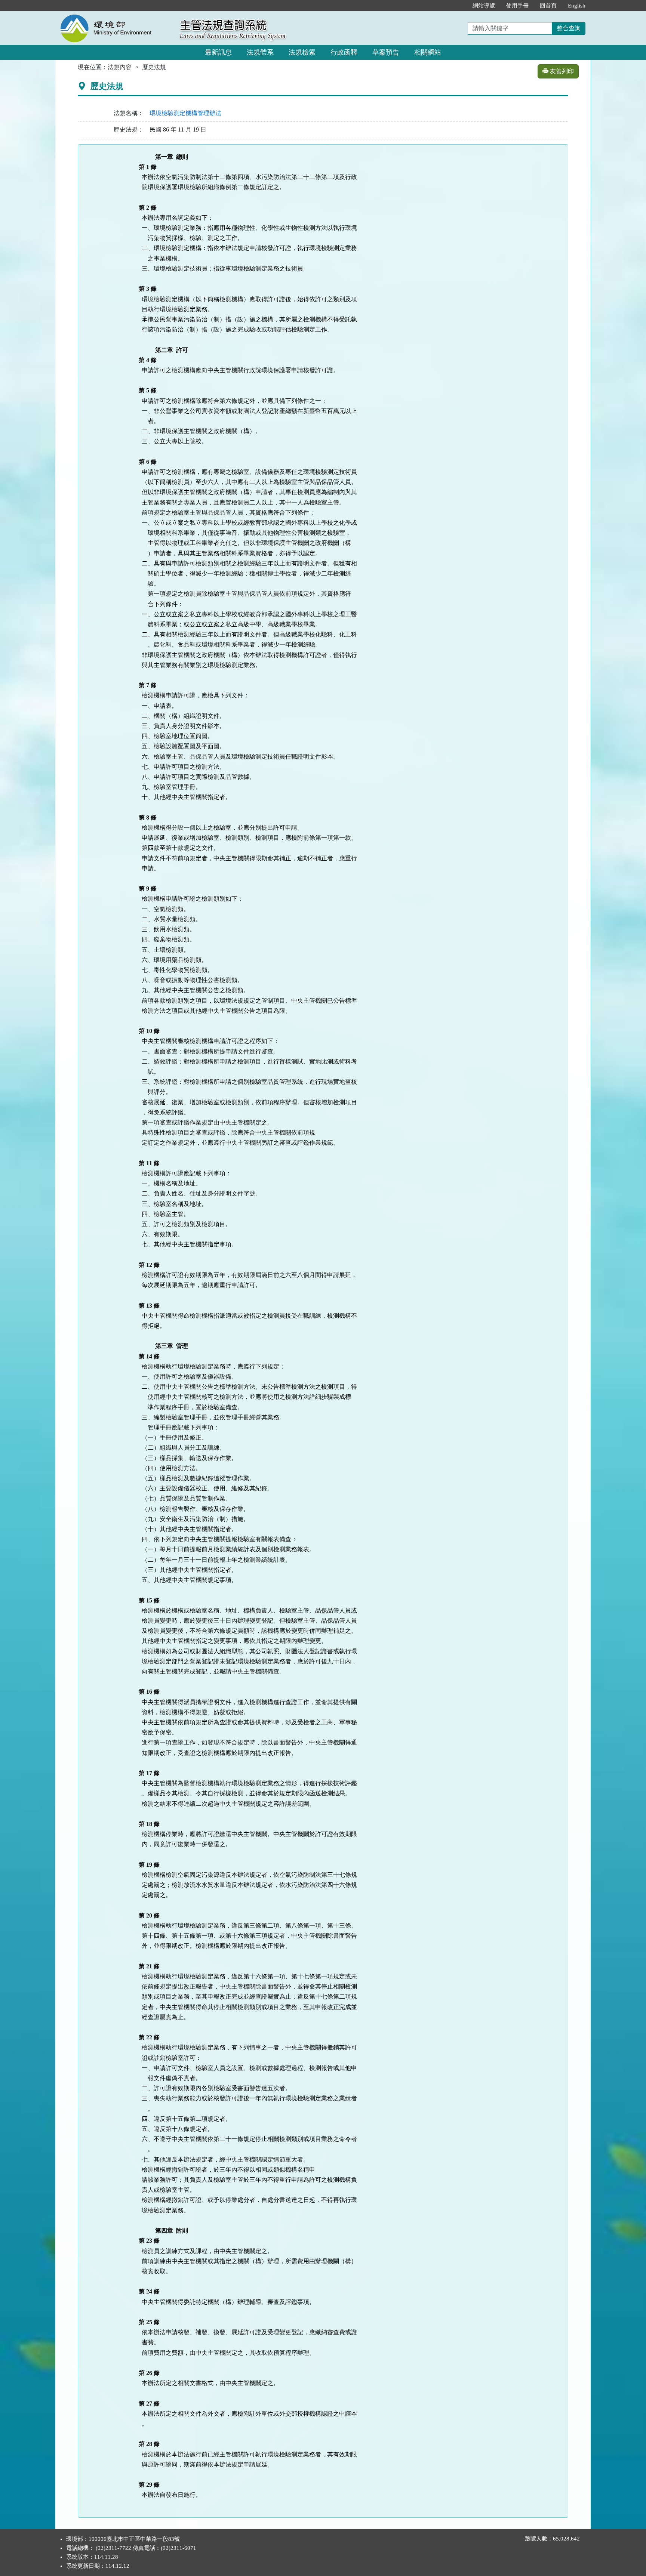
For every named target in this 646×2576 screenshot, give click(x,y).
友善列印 (561, 71)
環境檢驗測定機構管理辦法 (185, 113)
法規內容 (120, 67)
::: (459, 6)
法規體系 (260, 52)
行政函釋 (344, 52)
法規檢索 (302, 52)
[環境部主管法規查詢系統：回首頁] (115, 16)
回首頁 (548, 6)
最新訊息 (218, 52)
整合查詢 (569, 28)
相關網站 (428, 52)
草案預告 (386, 52)
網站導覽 (484, 6)
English (577, 6)
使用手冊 (517, 6)
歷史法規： (129, 129)
